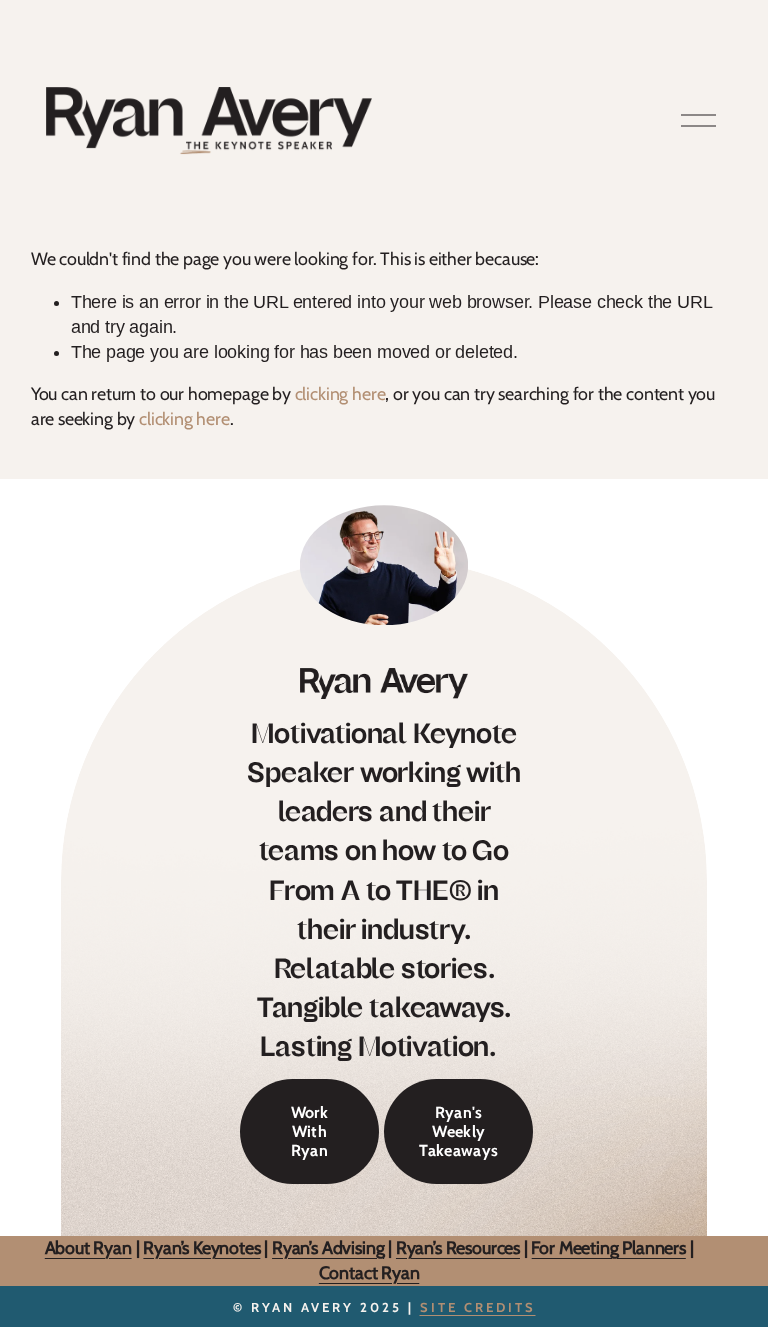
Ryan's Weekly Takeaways (458, 1131)
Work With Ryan (309, 1131)
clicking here (340, 393)
